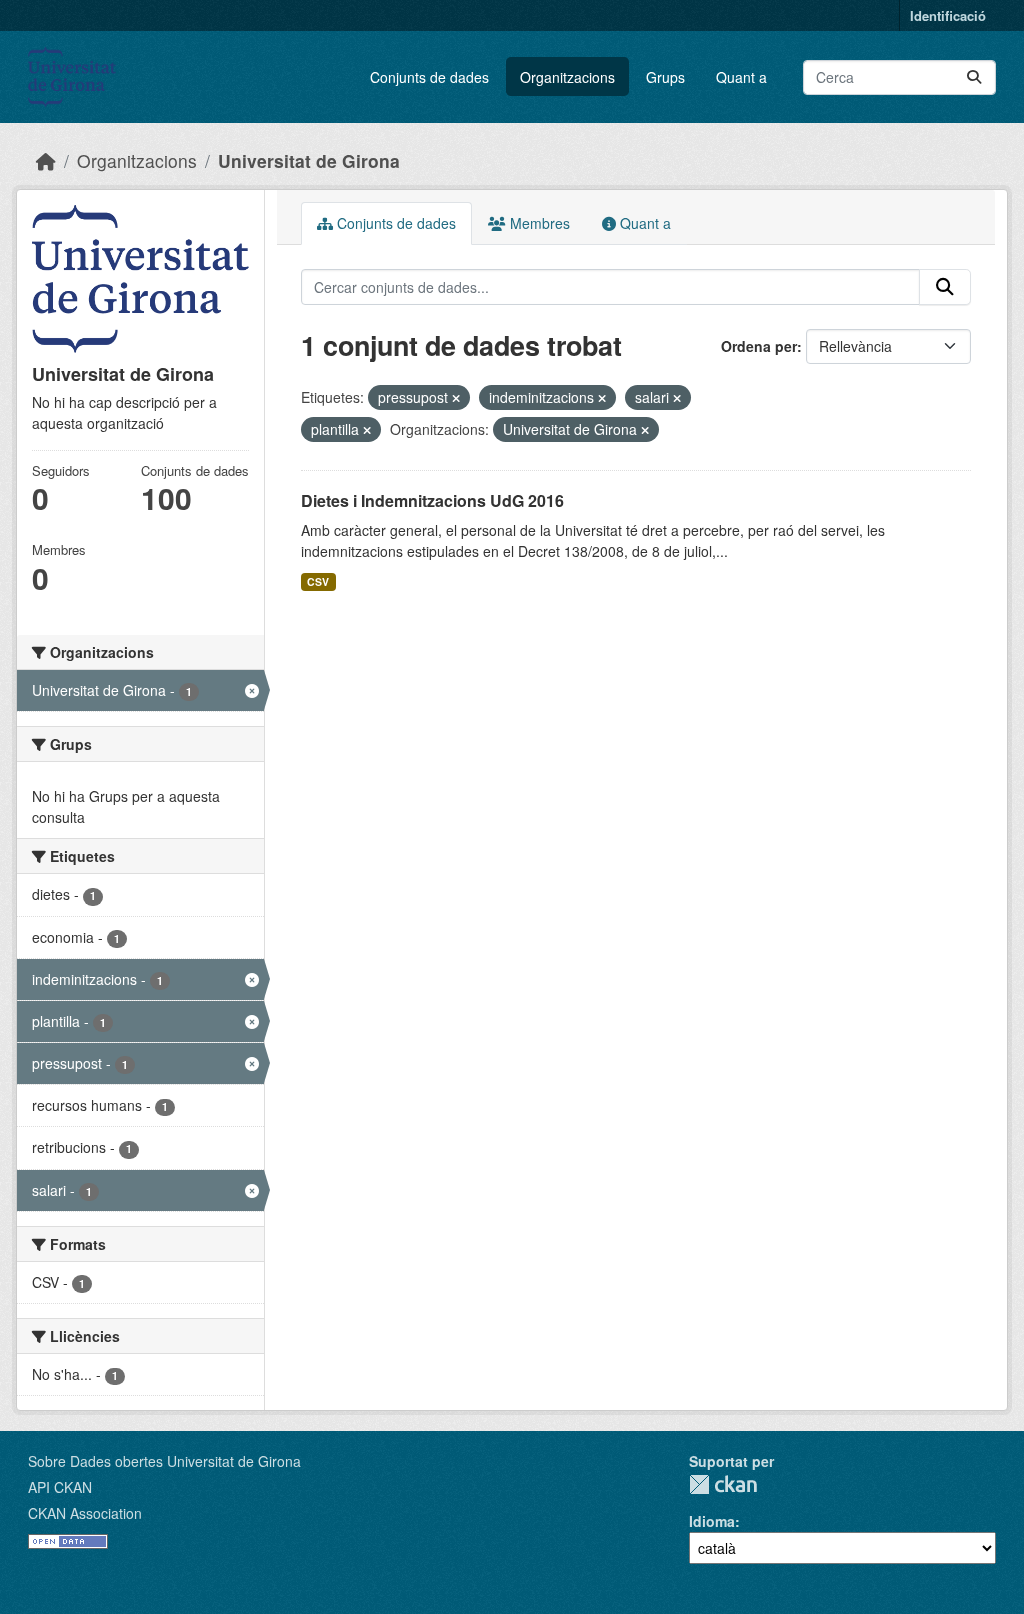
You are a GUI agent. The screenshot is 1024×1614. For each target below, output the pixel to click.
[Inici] (46, 160)
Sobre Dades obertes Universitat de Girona (164, 1461)
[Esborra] (456, 398)
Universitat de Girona (309, 160)
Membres (538, 223)
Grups (665, 77)
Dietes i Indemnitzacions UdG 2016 (432, 500)
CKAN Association (85, 1513)
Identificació (948, 15)
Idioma (712, 1521)
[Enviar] (974, 77)
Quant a (741, 77)
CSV (318, 581)
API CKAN (60, 1487)
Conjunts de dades (429, 77)
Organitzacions (567, 77)
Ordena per (759, 346)
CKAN (723, 1484)
